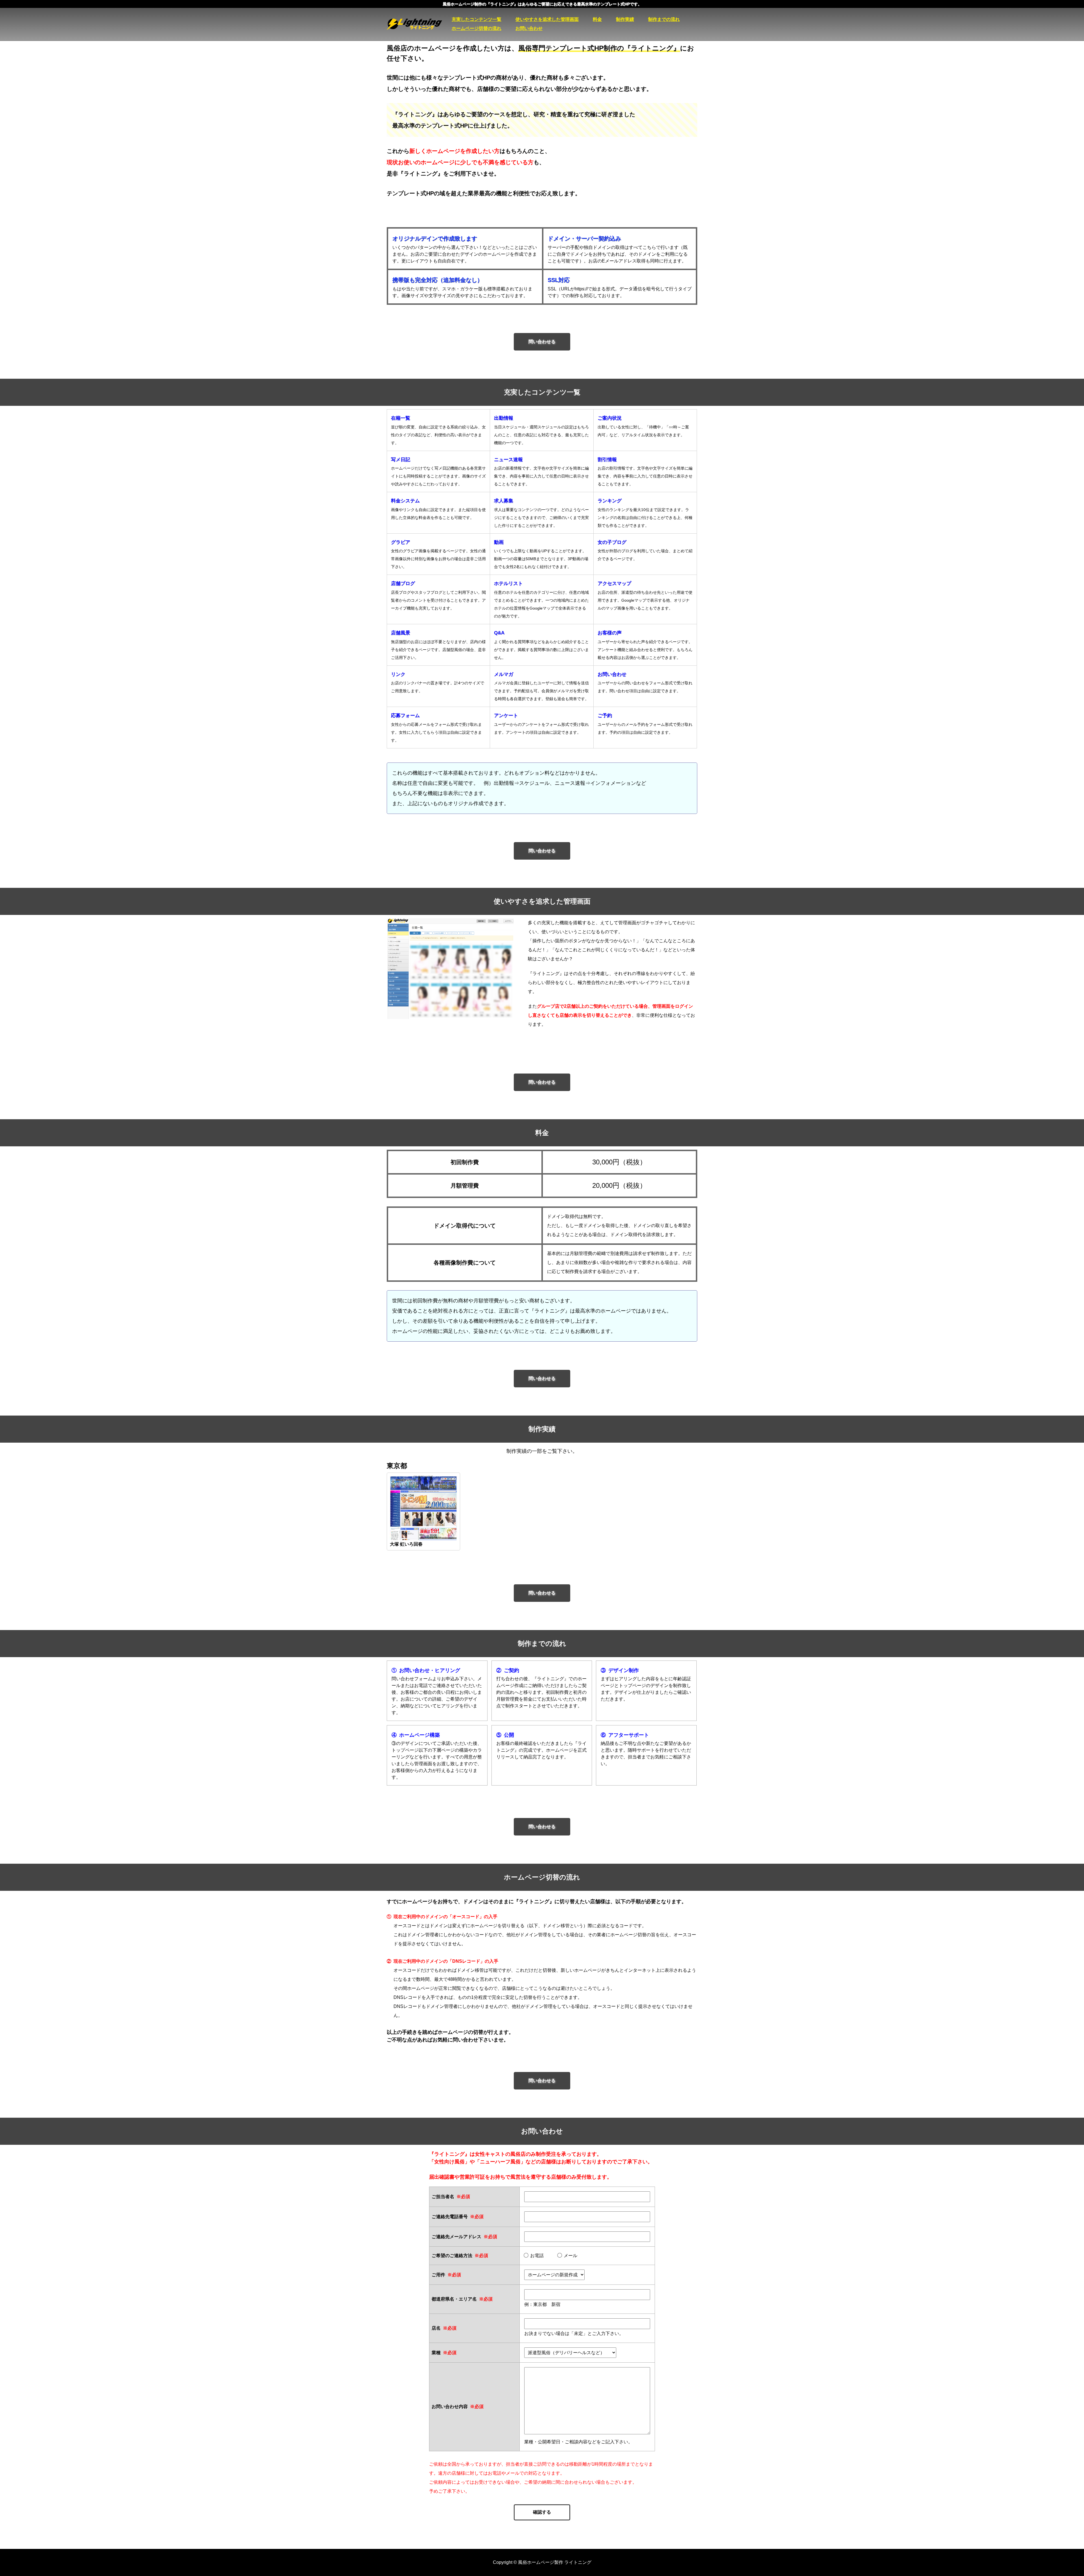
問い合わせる (542, 342)
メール (571, 2256)
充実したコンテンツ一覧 (477, 19)
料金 (597, 19)
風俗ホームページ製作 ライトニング (419, 24)
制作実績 (625, 19)
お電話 (537, 2256)
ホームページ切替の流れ (477, 28)
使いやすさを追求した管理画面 (547, 19)
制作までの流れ (664, 19)
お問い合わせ (529, 28)
